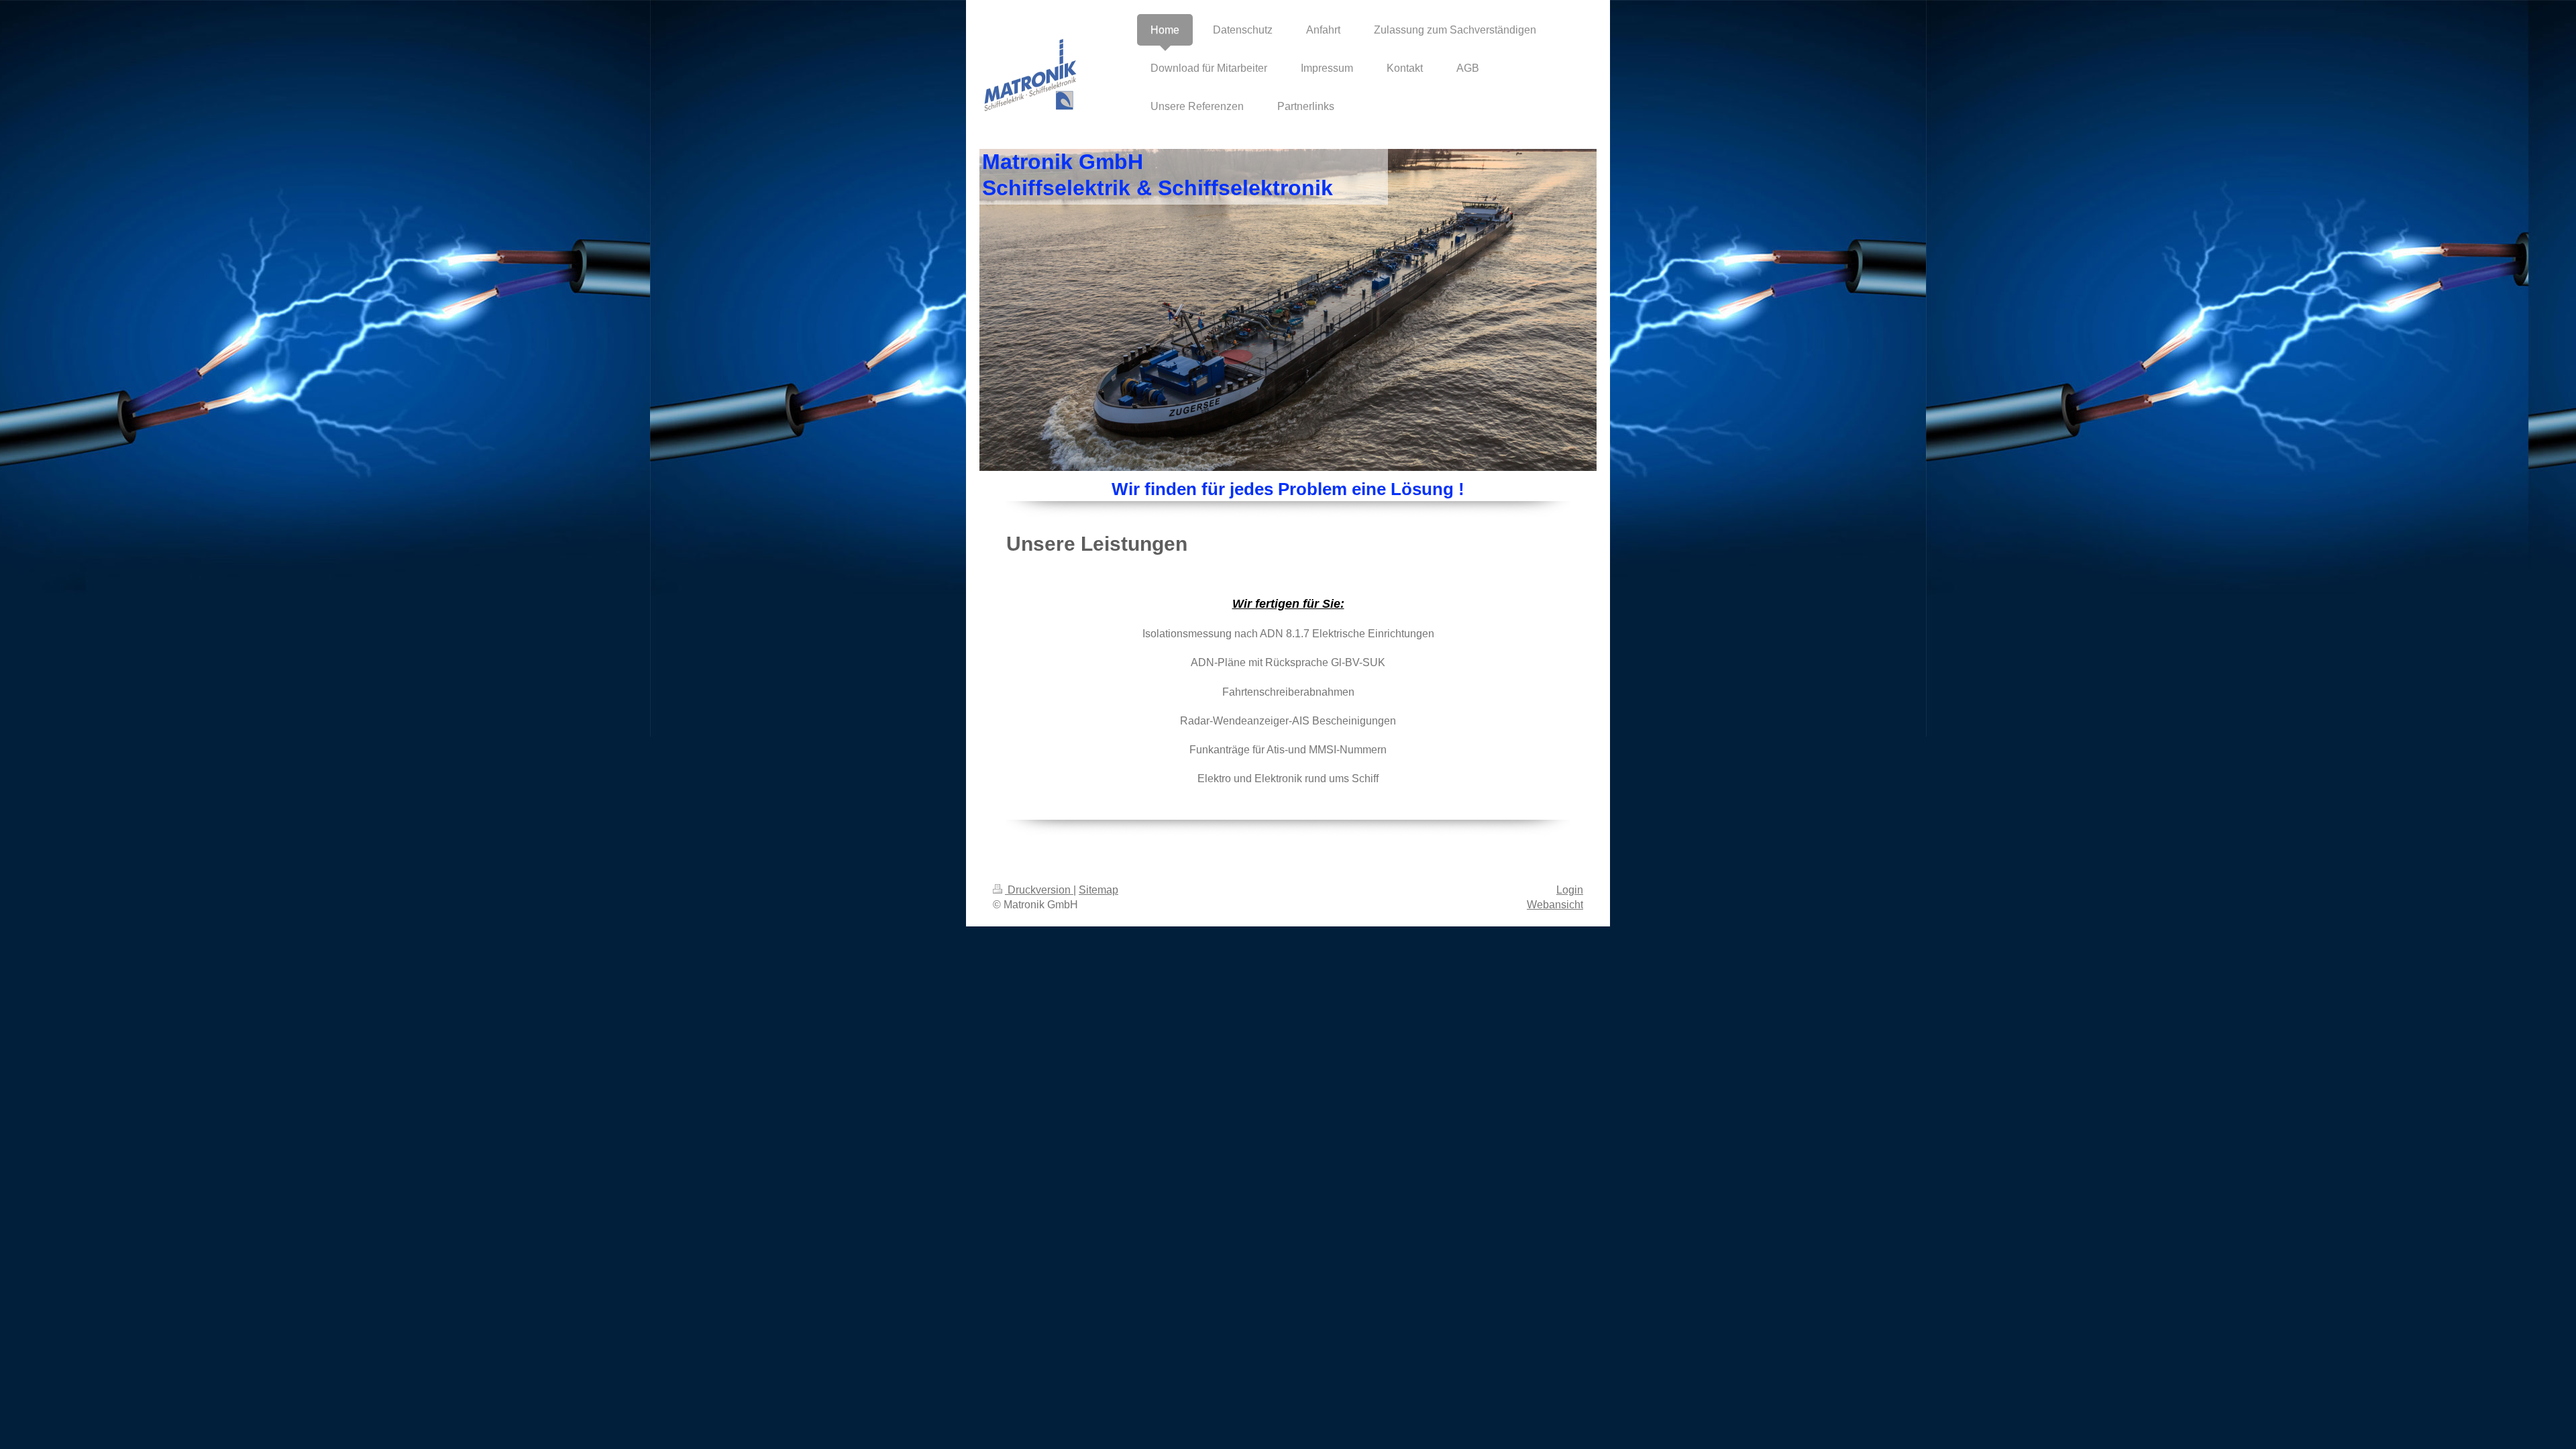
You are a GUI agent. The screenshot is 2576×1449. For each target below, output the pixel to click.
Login (1570, 890)
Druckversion (1039, 890)
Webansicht (1555, 905)
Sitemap (1098, 890)
